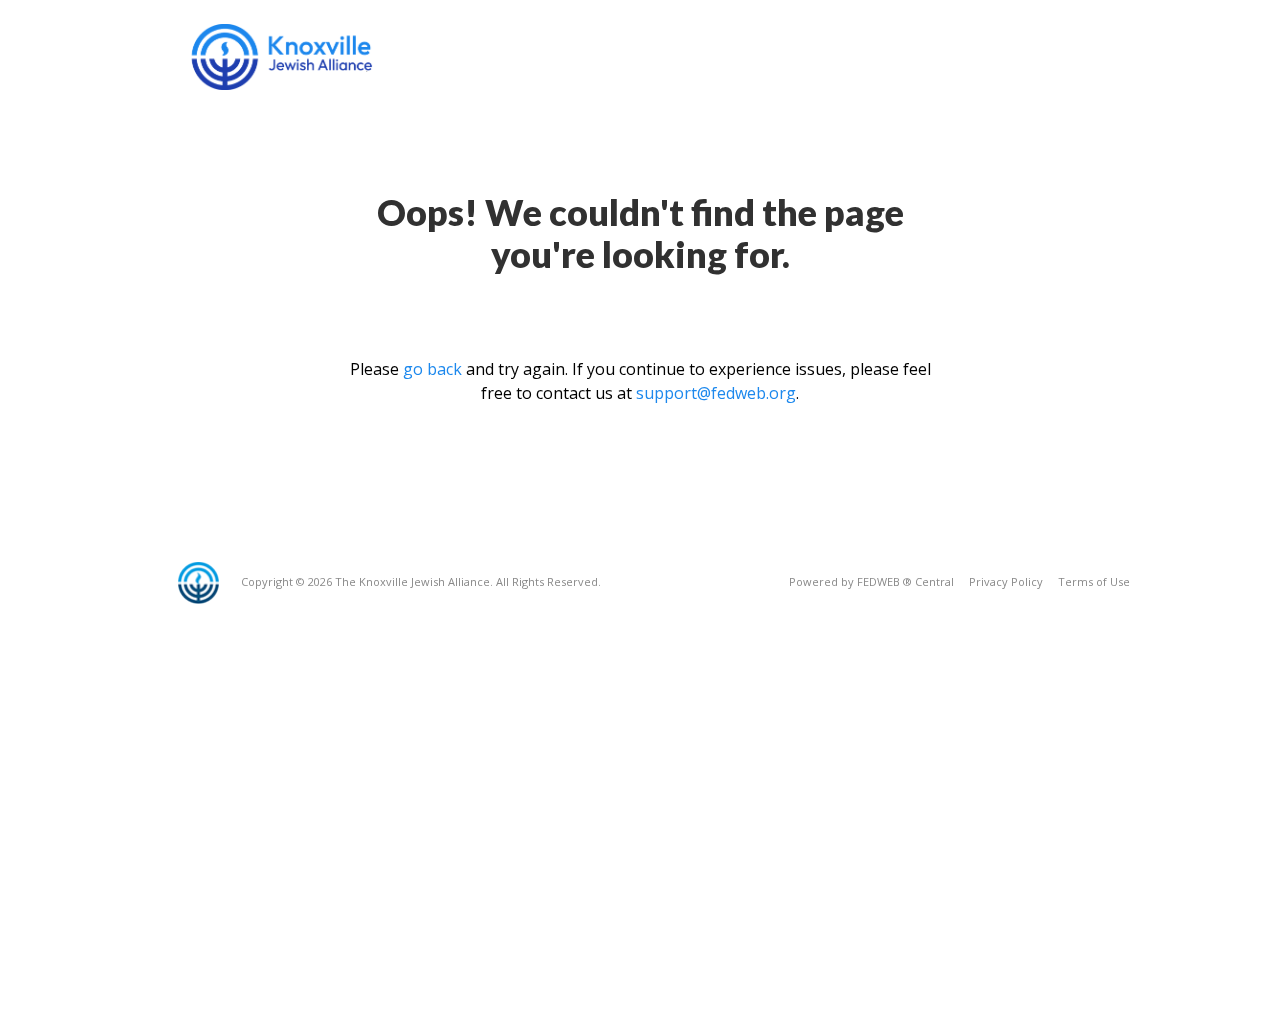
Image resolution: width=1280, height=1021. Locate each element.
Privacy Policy (1006, 581)
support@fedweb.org (716, 393)
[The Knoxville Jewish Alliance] (297, 57)
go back (432, 369)
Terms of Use (1094, 581)
